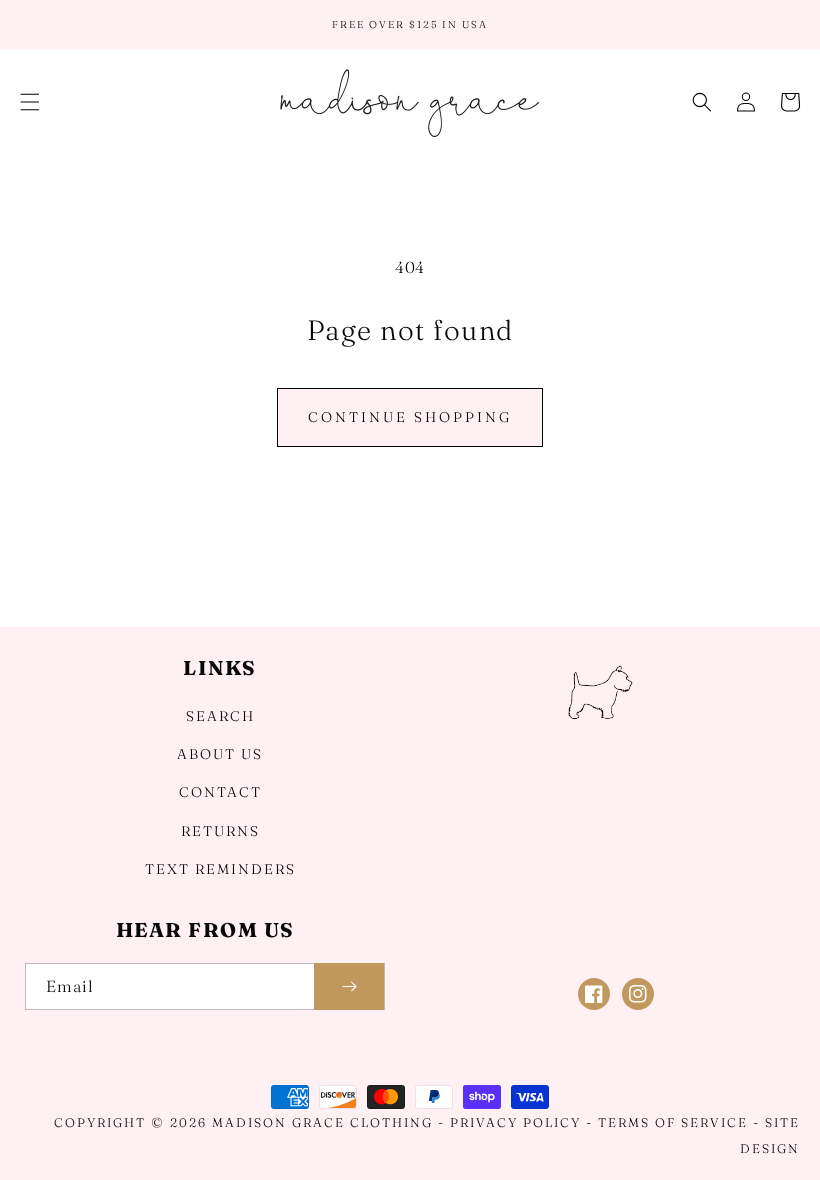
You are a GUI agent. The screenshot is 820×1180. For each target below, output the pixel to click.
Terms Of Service (673, 1122)
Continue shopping (410, 417)
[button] (30, 102)
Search (220, 716)
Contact (220, 792)
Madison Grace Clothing (322, 1122)
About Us (220, 754)
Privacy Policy (515, 1122)
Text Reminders (220, 869)
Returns (220, 831)
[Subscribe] (349, 986)
